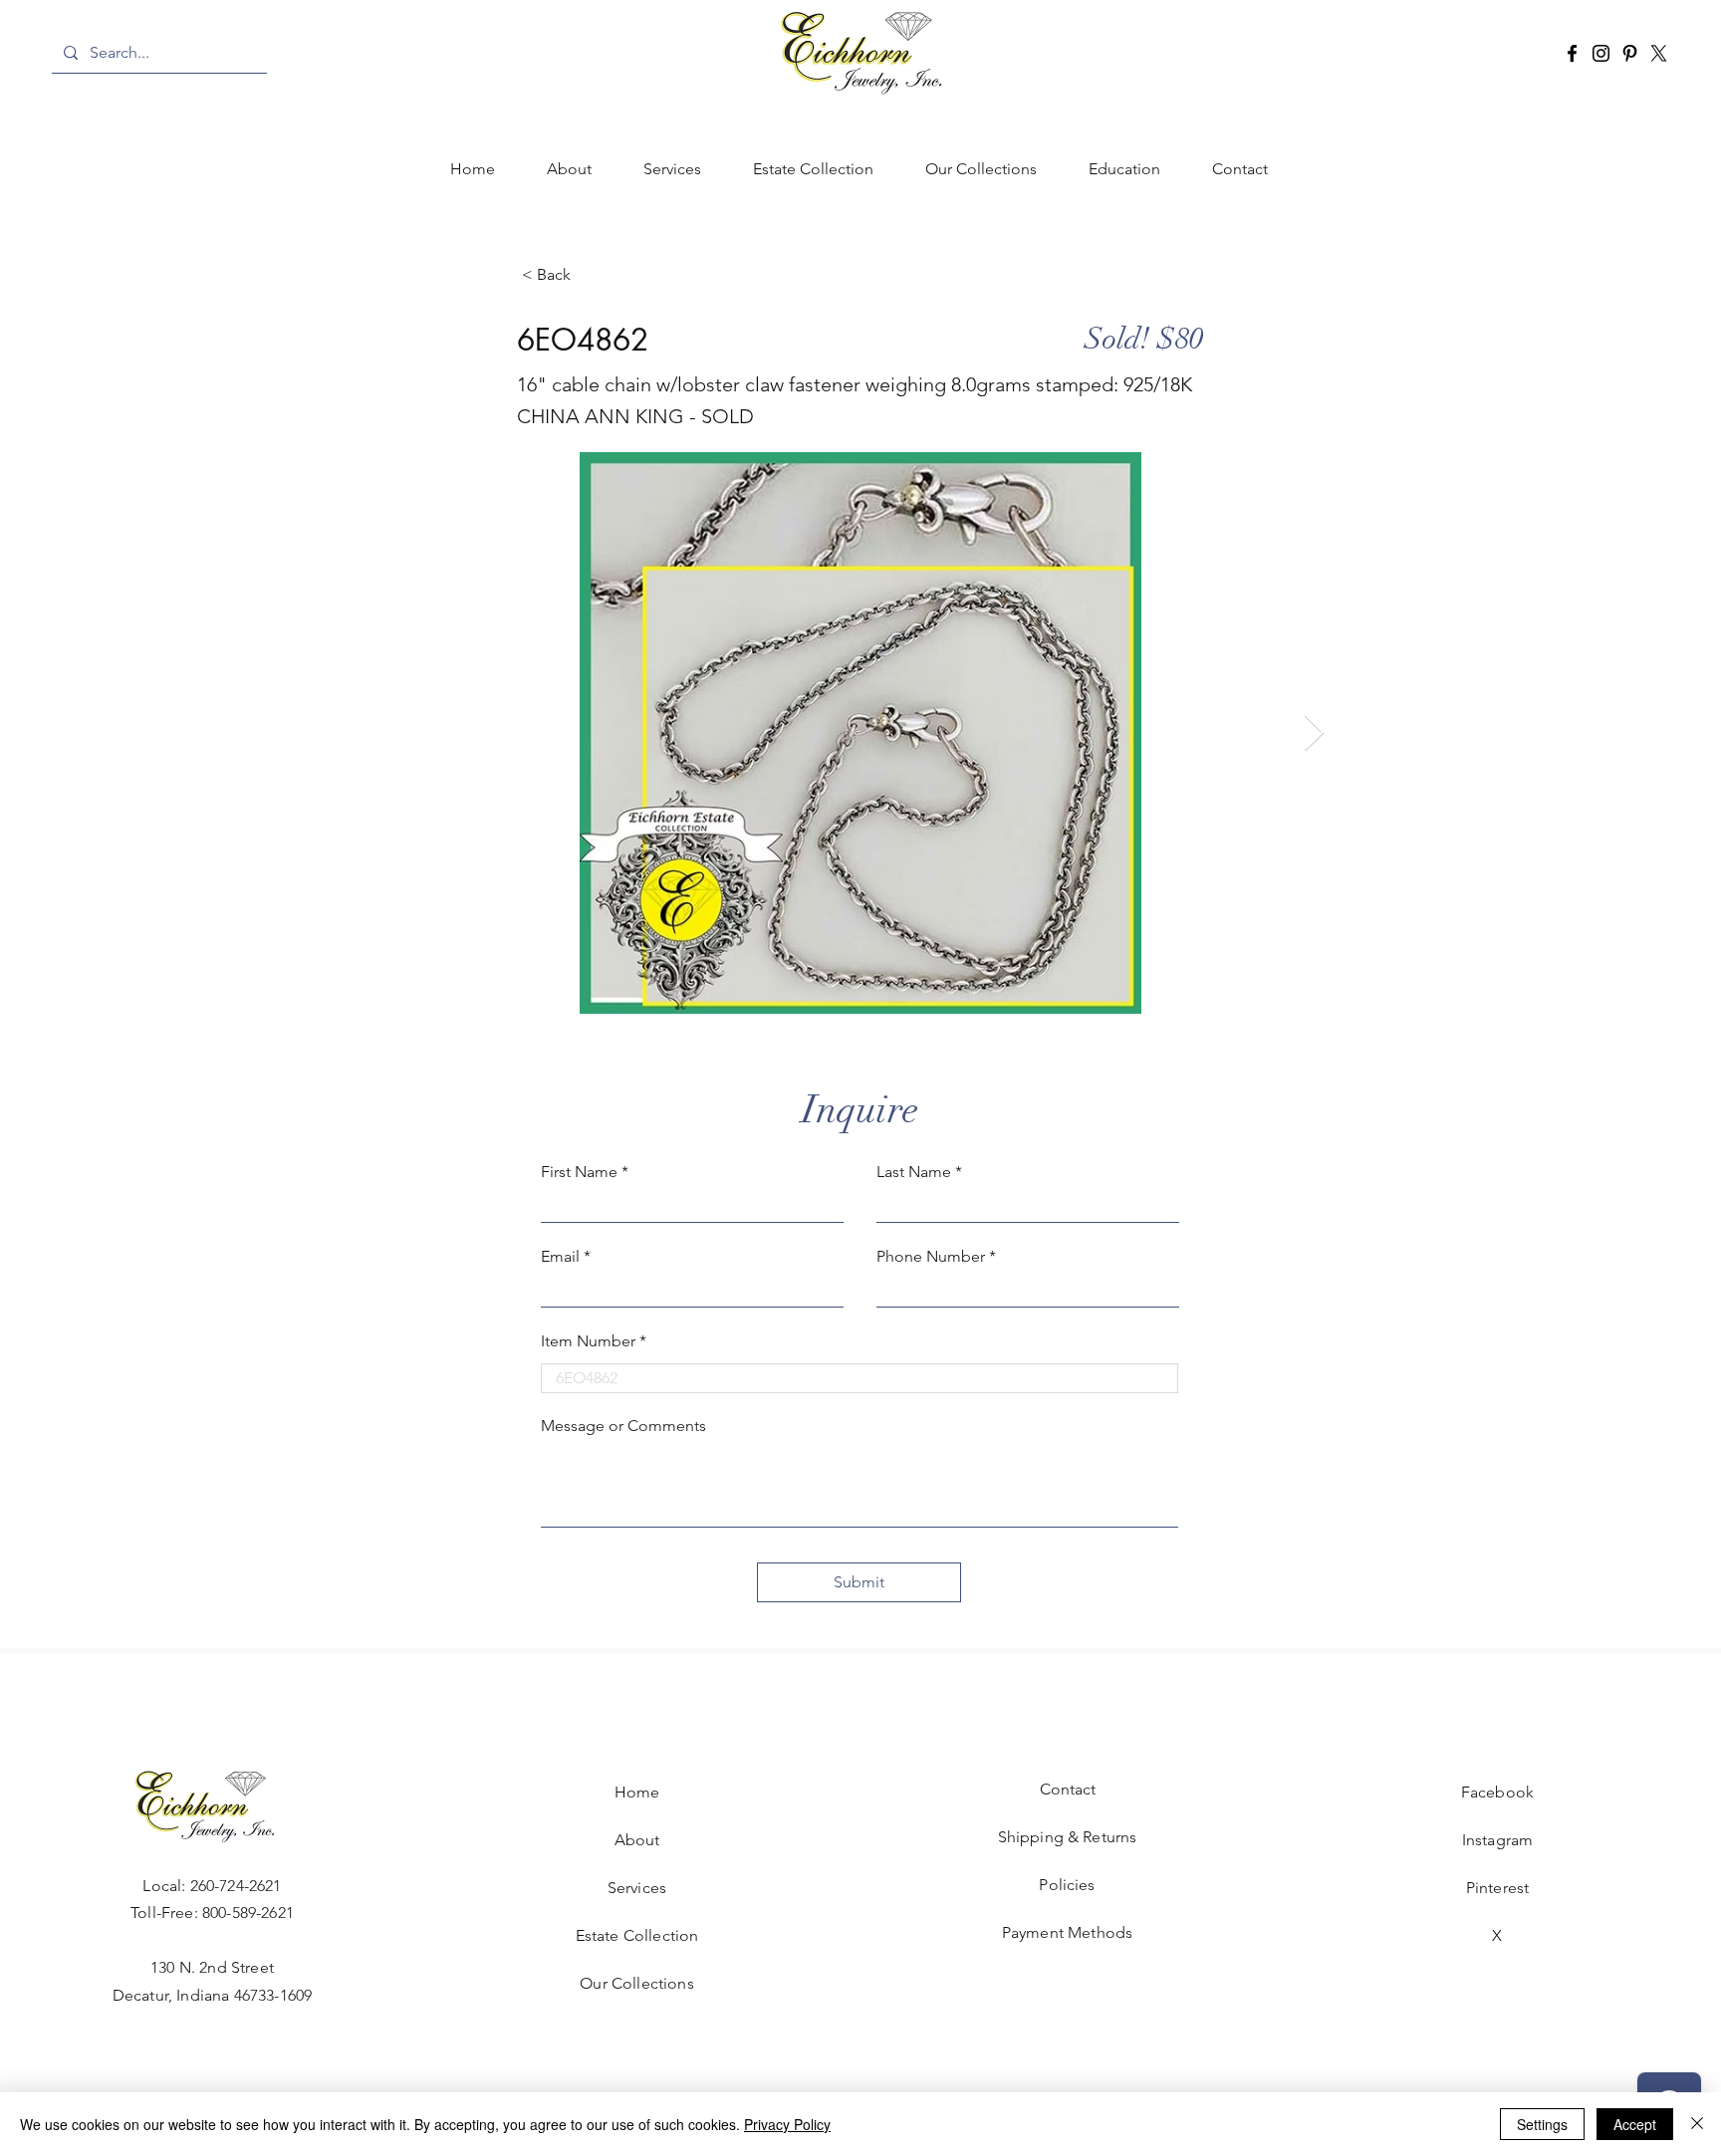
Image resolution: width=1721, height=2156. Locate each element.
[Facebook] (1572, 53)
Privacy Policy (787, 2124)
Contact (1068, 1789)
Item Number (588, 1341)
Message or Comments (623, 1426)
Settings (1542, 2124)
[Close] (1697, 2124)
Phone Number (931, 1257)
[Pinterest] (1630, 53)
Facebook (1497, 1792)
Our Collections (636, 1983)
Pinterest (1497, 1888)
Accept (1635, 2124)
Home (637, 1792)
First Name (579, 1172)
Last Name (914, 1172)
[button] (672, 169)
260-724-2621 (236, 1886)
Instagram (1497, 1840)
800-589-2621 (248, 1913)
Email (560, 1257)
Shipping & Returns (1068, 1837)
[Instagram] (1601, 53)
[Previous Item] (407, 733)
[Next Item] (1314, 733)
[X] (1659, 53)
